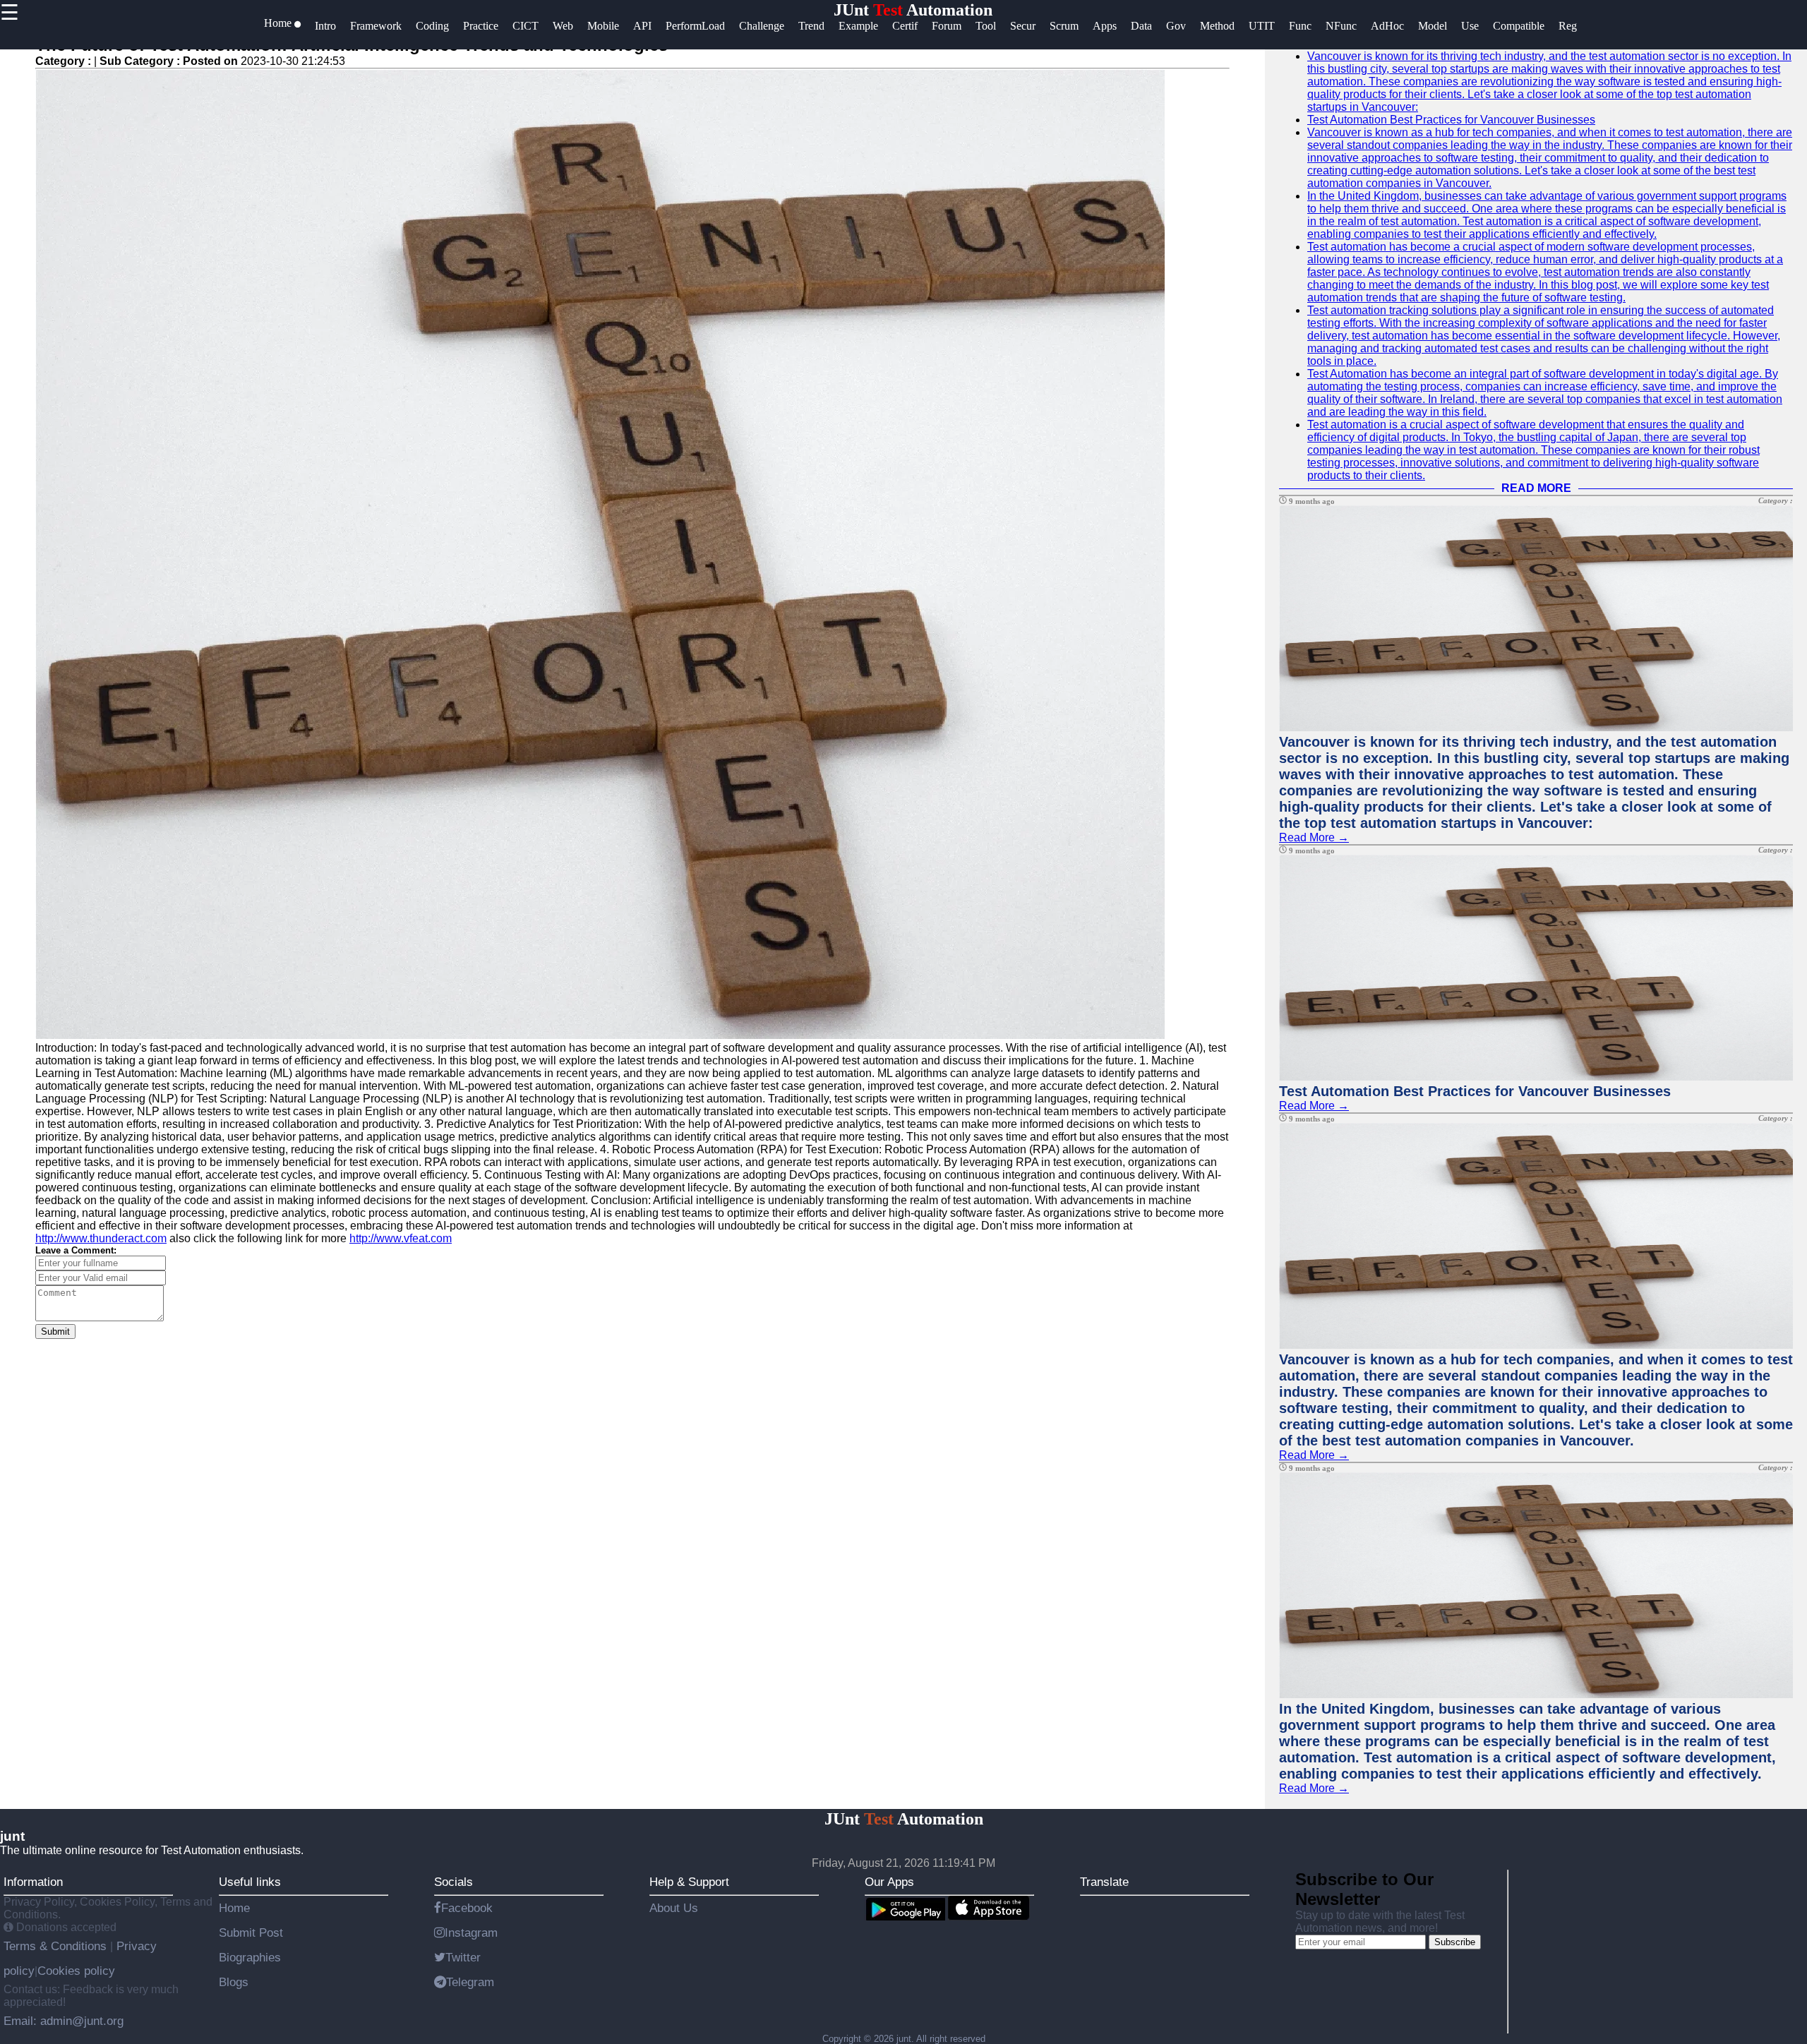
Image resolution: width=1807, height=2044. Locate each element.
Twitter (463, 1957)
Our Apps (889, 1882)
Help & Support (689, 1882)
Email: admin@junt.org (64, 2021)
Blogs (234, 1982)
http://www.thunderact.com (101, 1238)
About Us (674, 1908)
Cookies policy (76, 1971)
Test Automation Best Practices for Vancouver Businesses (1451, 120)
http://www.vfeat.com (401, 1238)
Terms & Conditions (57, 1946)
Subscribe (1455, 1942)
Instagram (471, 1932)
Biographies (250, 1957)
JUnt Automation (913, 10)
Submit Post (251, 1932)
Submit (55, 1331)
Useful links (250, 1882)
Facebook (467, 1908)
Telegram (470, 1982)
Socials (454, 1882)
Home (234, 1908)
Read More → (1314, 837)
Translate (1104, 1882)
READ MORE (1536, 488)
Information (33, 1882)
